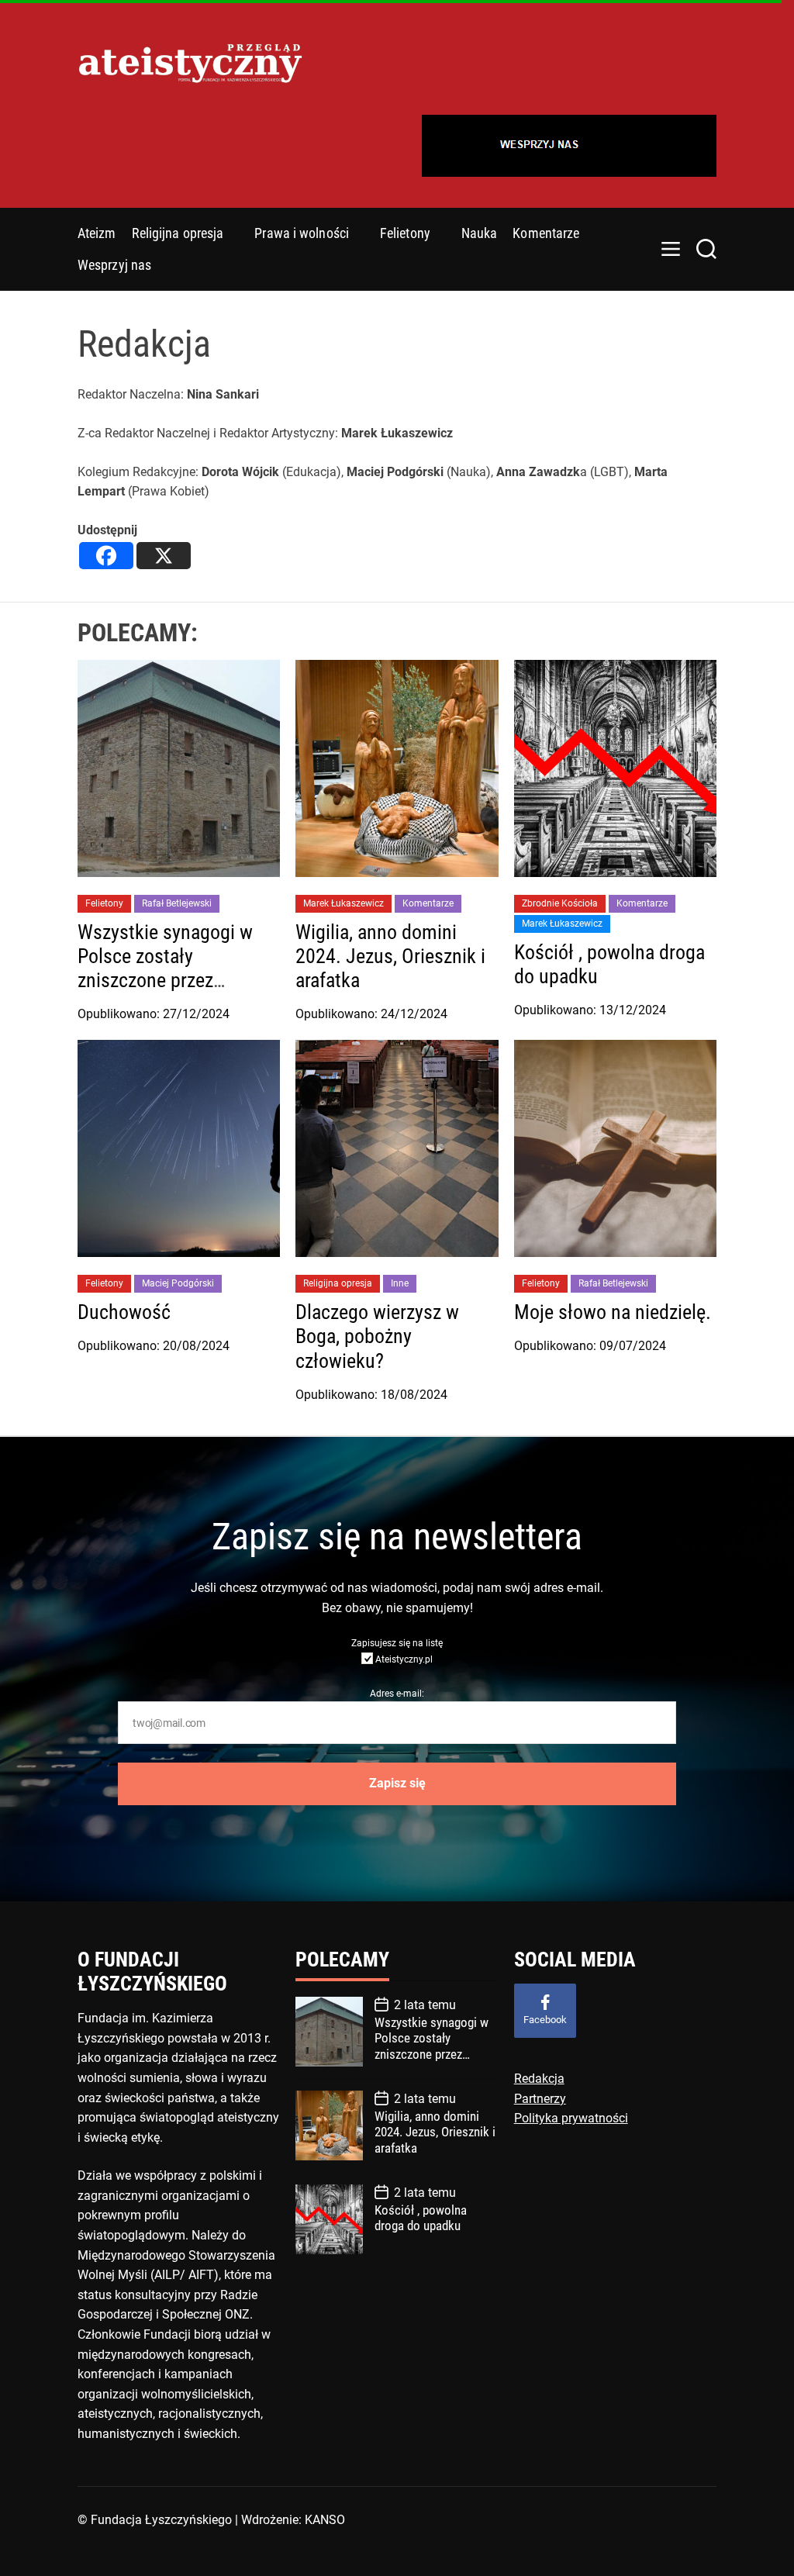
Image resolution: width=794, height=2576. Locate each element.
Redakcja (539, 2079)
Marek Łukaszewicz (343, 903)
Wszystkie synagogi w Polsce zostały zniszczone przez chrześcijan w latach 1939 (165, 981)
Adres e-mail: (397, 1694)
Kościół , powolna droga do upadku (421, 2218)
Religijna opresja (178, 233)
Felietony (405, 233)
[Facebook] (106, 556)
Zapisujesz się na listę (397, 1643)
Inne (400, 1283)
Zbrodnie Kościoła (560, 903)
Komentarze (546, 233)
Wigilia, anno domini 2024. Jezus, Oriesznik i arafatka (390, 956)
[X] (164, 556)
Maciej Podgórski (178, 1283)
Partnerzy (540, 2099)
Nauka (480, 233)
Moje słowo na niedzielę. (613, 1312)
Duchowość (124, 1312)
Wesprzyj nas (114, 265)
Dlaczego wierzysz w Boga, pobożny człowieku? (377, 1336)
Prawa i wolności (302, 233)
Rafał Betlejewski (177, 903)
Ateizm (97, 233)
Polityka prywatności (571, 2118)
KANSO (325, 2520)
